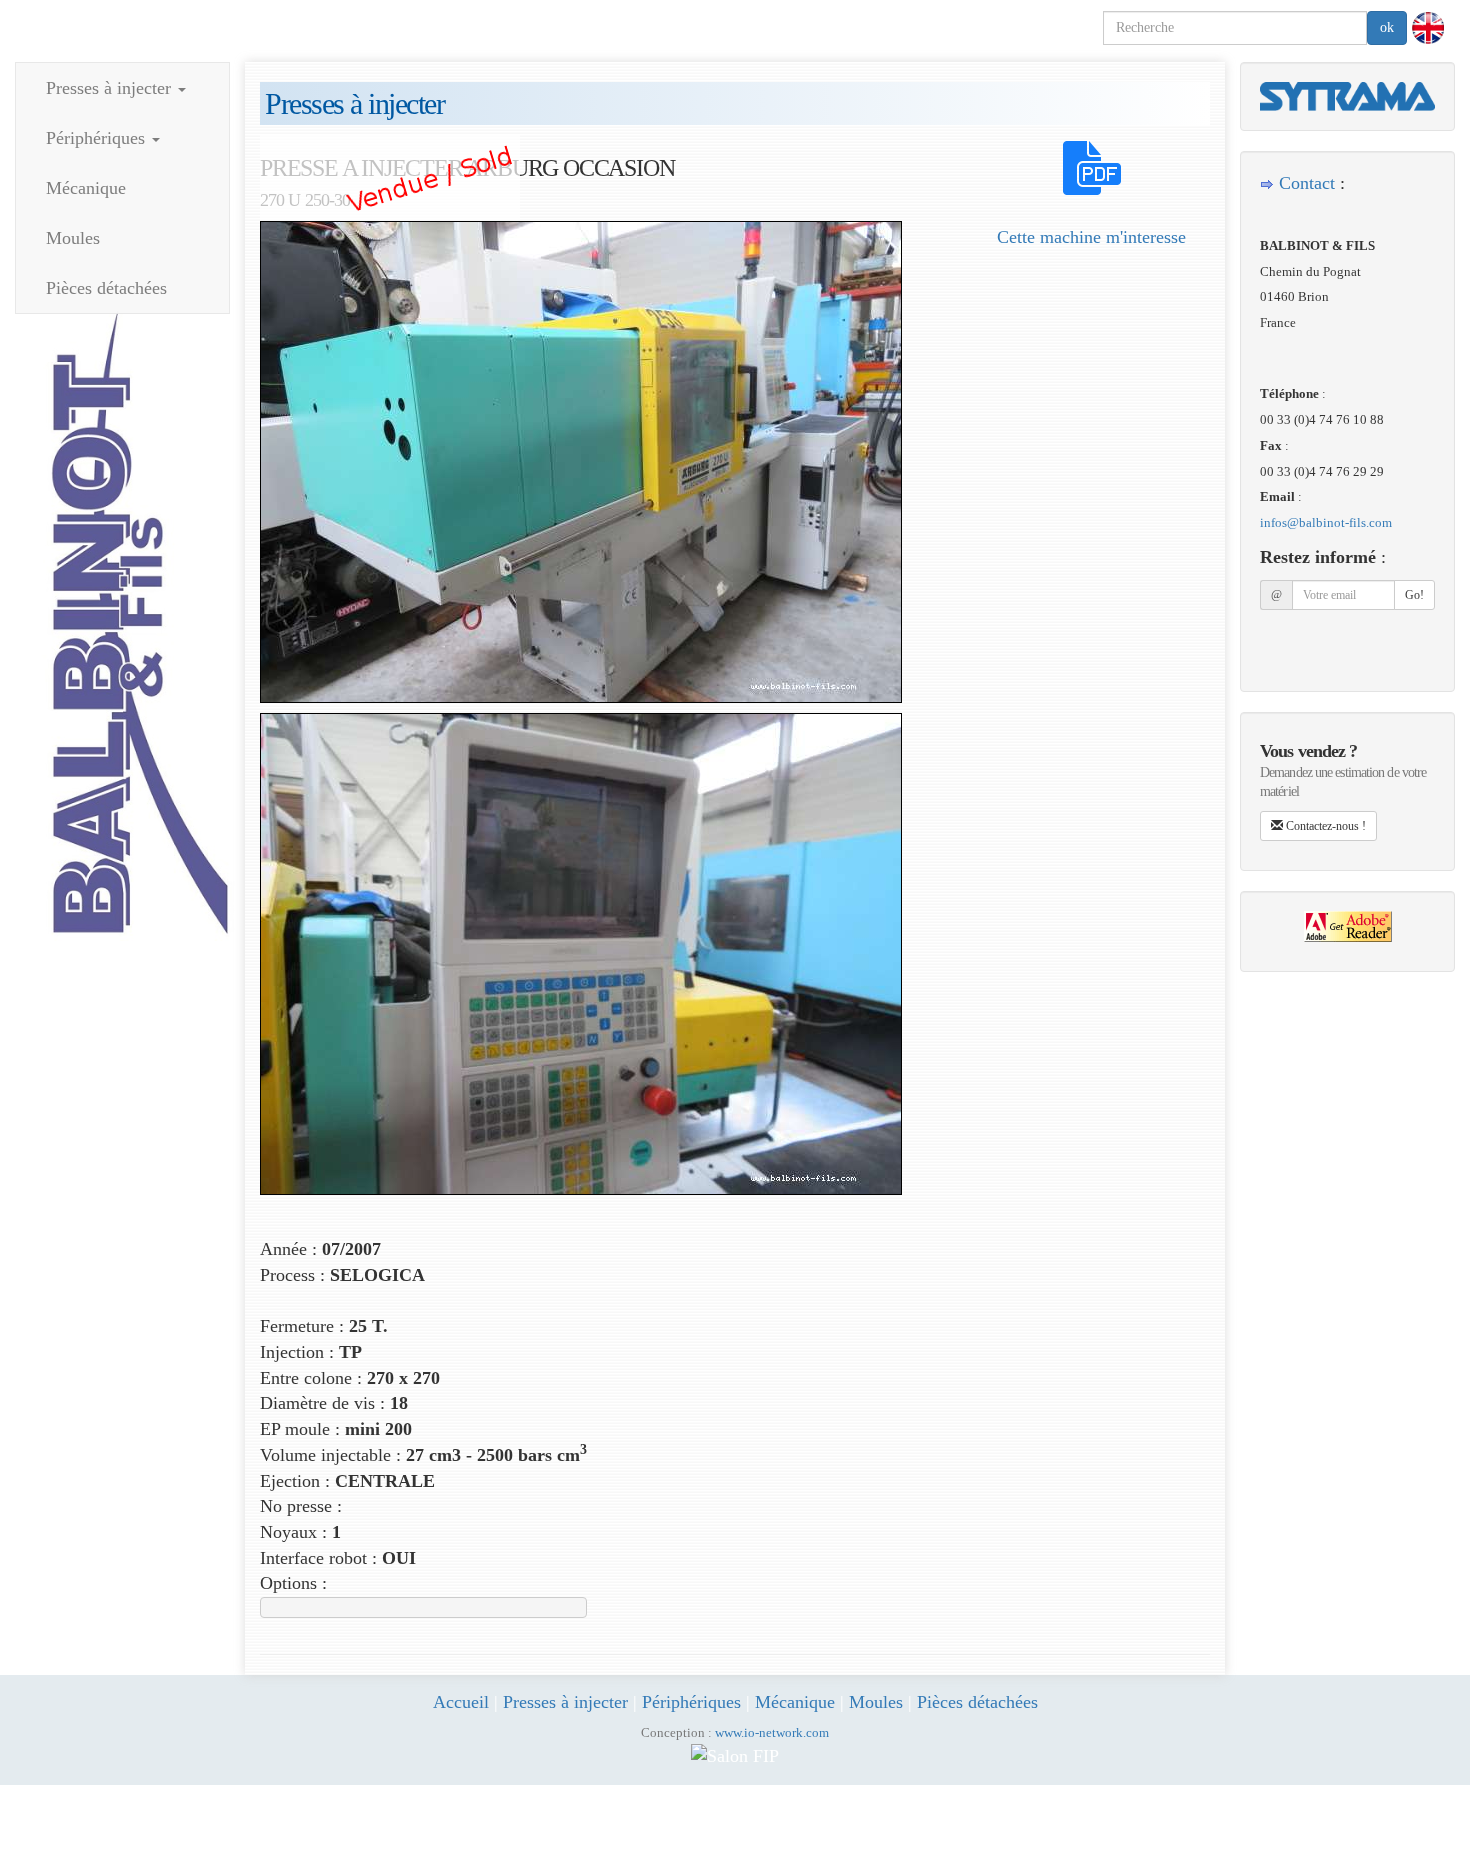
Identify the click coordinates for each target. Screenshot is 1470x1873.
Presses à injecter (111, 88)
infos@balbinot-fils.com (1326, 522)
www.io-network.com (772, 1733)
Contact (1307, 183)
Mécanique (86, 188)
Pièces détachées (106, 288)
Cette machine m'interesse (1091, 237)
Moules (73, 238)
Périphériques (98, 138)
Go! (1414, 595)
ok (1387, 27)
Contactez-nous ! (1324, 826)
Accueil (461, 1702)
